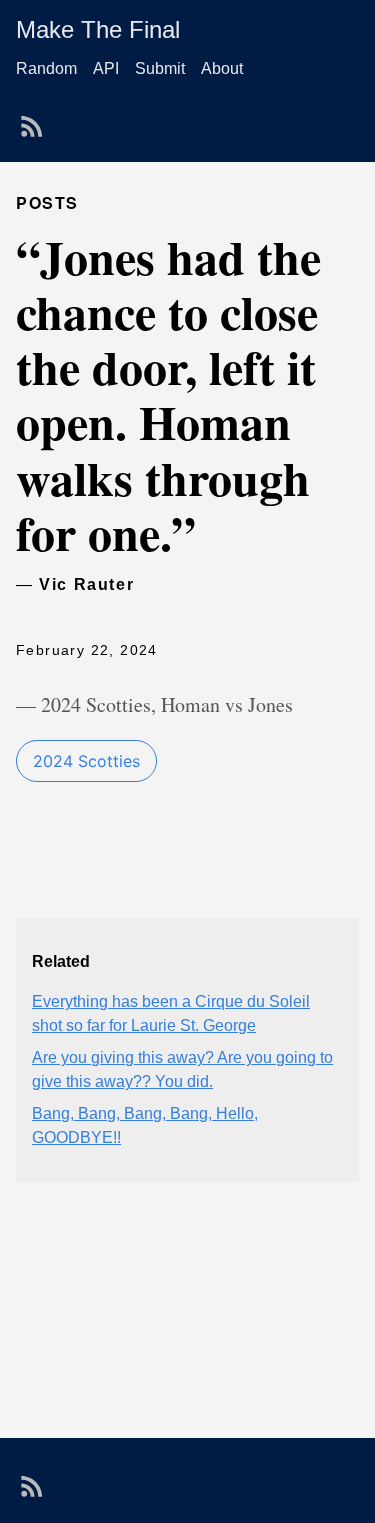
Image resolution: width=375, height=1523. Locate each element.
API (106, 68)
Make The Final (98, 29)
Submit (160, 68)
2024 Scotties (86, 761)
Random (46, 68)
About (222, 68)
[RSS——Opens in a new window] (36, 120)
